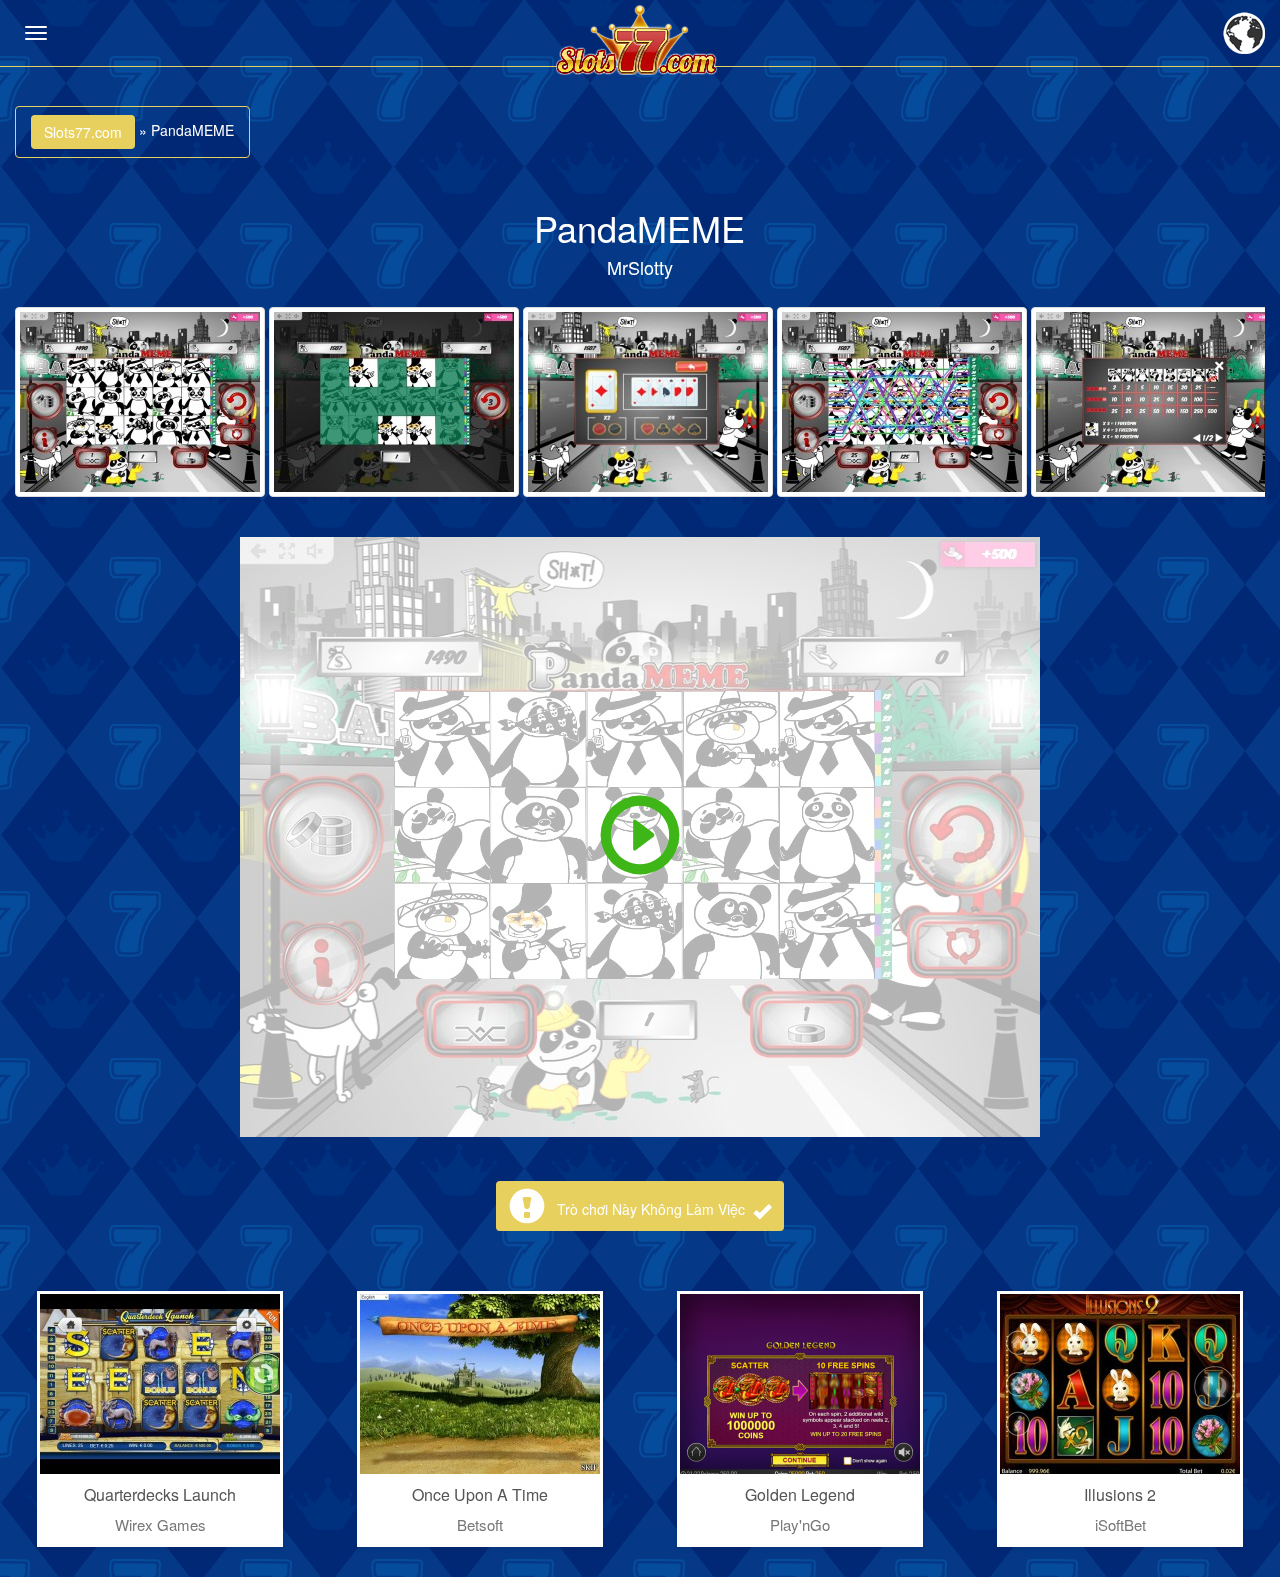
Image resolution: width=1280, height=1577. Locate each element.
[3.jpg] (648, 402)
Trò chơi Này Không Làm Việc (653, 1209)
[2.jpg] (394, 402)
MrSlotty (640, 267)
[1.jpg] (140, 402)
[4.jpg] (902, 402)
